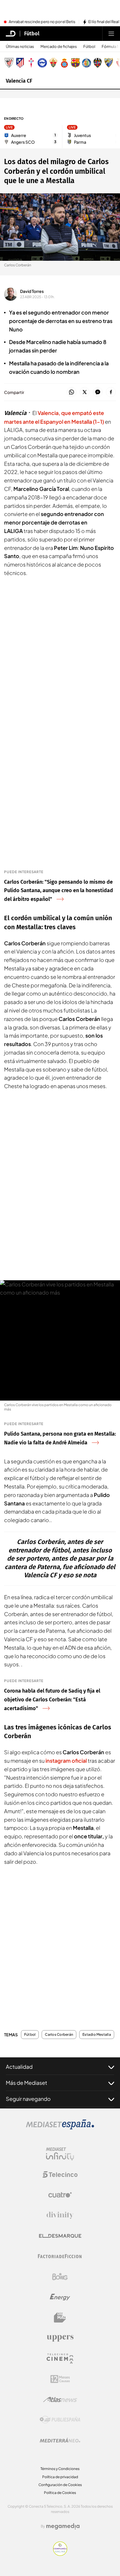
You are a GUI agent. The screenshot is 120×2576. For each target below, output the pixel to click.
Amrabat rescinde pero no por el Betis (42, 22)
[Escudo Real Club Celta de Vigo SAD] (31, 63)
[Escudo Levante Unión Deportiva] (98, 63)
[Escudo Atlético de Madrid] (20, 63)
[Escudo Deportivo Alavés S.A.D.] (42, 63)
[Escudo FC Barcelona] (75, 63)
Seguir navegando (28, 2099)
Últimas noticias (20, 47)
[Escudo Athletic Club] (9, 63)
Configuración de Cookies (60, 2485)
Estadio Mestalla (97, 2035)
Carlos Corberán (59, 2035)
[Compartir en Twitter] (85, 392)
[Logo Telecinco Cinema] (60, 2359)
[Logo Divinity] (60, 2215)
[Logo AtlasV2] (60, 2399)
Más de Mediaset (27, 2083)
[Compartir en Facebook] (111, 392)
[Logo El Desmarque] (60, 2236)
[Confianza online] (60, 2554)
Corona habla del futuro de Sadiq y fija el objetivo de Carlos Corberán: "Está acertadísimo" (52, 1700)
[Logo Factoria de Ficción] (60, 2256)
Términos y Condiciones (60, 2469)
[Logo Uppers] (60, 2338)
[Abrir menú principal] (111, 34)
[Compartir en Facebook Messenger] (98, 392)
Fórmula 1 (110, 47)
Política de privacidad (60, 2477)
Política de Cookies (60, 2493)
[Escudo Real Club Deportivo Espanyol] (64, 63)
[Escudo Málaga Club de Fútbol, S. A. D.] (109, 63)
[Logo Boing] (60, 2277)
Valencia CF (19, 81)
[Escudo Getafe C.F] (87, 63)
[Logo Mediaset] (60, 2128)
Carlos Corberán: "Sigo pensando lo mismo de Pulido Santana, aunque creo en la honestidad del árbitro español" (59, 891)
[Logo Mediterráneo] (60, 2440)
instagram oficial (66, 1761)
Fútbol (32, 34)
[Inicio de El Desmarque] (11, 34)
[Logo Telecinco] (60, 2174)
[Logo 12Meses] (60, 2379)
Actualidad (19, 2067)
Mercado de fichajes (59, 47)
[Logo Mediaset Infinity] (60, 2154)
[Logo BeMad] (60, 2318)
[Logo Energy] (60, 2297)
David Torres (32, 291)
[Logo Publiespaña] (60, 2420)
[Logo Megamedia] (63, 2526)
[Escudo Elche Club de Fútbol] (53, 63)
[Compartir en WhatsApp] (72, 392)
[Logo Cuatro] (60, 2195)
